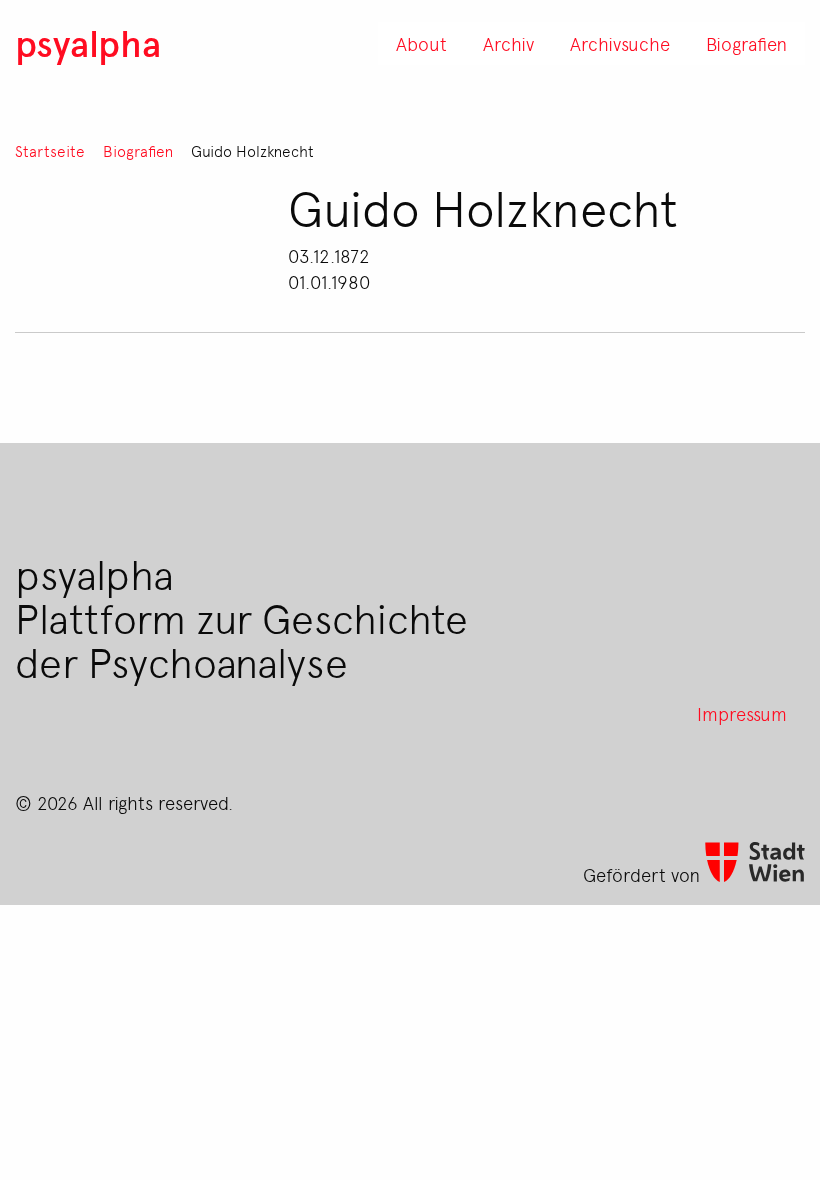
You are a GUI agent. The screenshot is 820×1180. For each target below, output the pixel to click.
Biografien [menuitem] (746, 43)
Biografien (138, 151)
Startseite (50, 151)
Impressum (742, 713)
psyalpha (88, 42)
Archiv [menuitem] (508, 43)
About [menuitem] (421, 43)
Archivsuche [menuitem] (620, 43)
